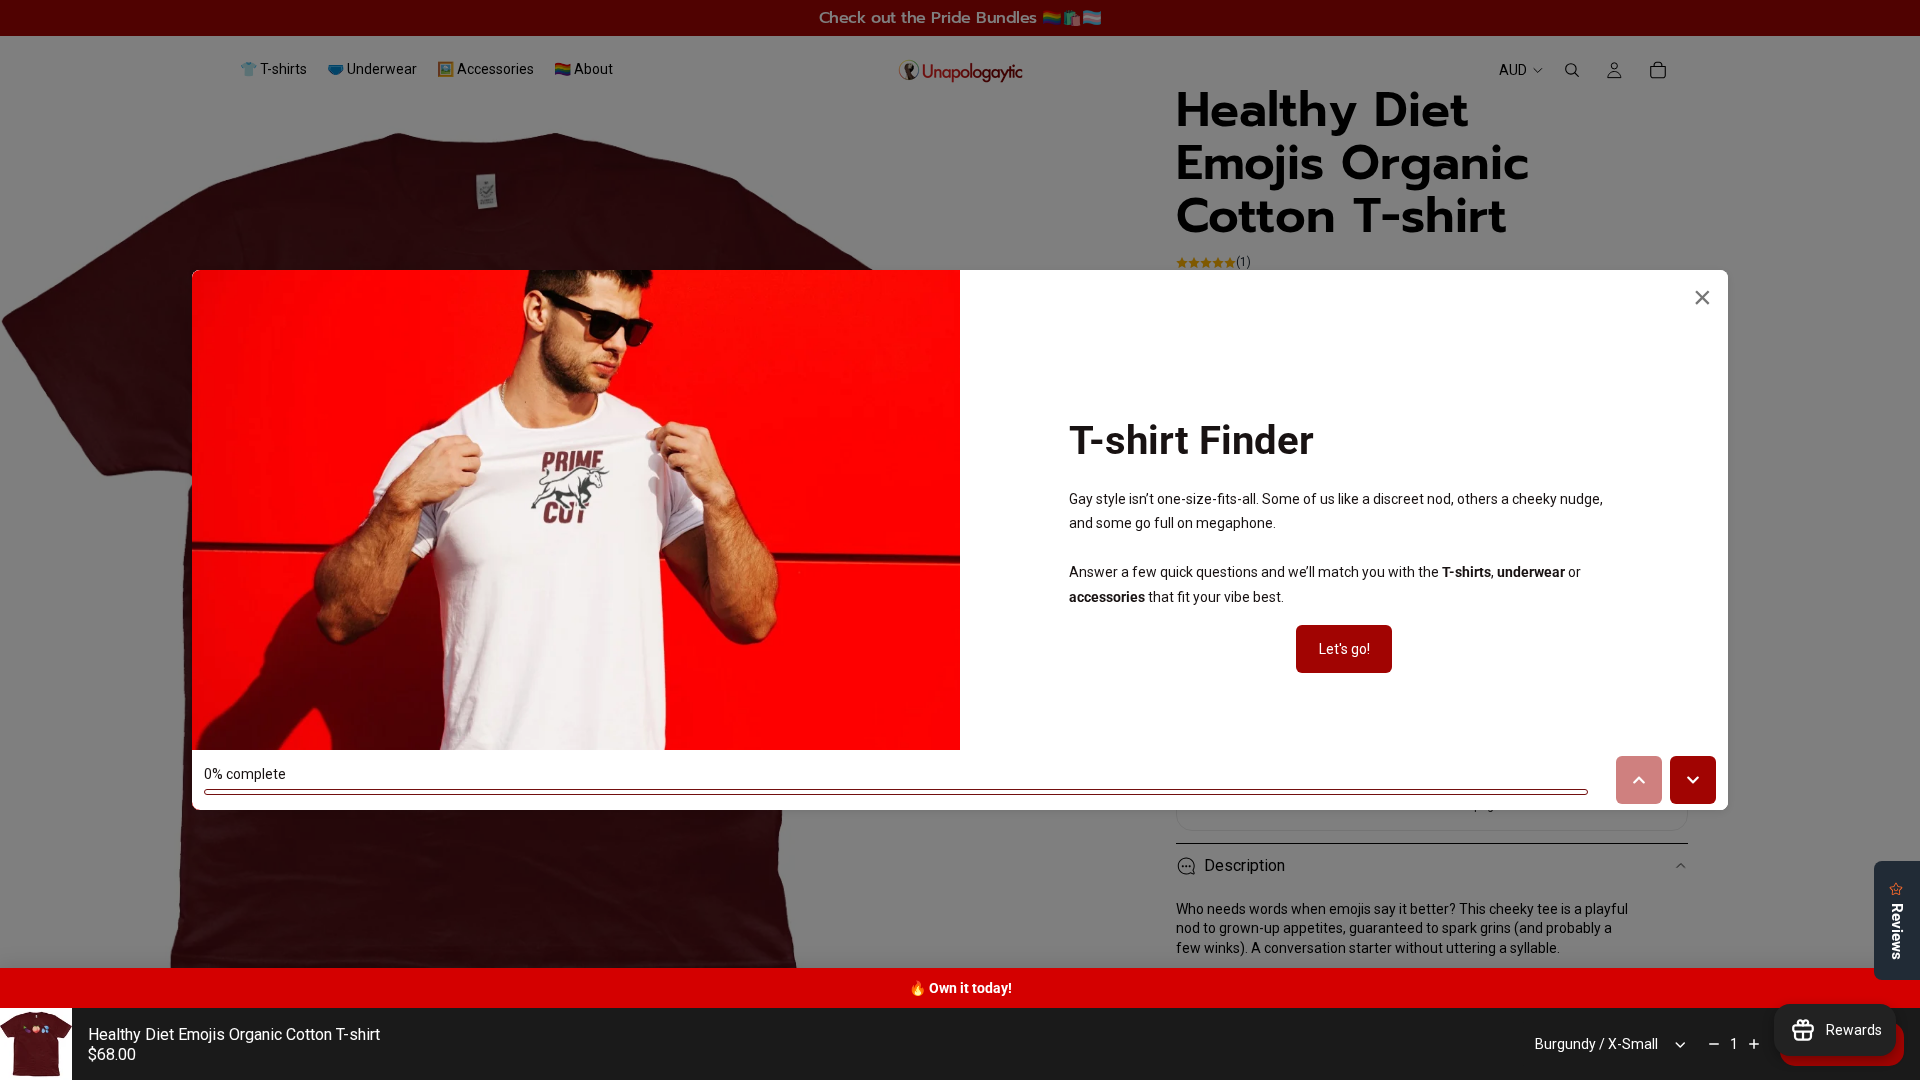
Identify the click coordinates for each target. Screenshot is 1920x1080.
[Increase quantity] (1754, 1044)
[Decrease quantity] (1714, 1044)
